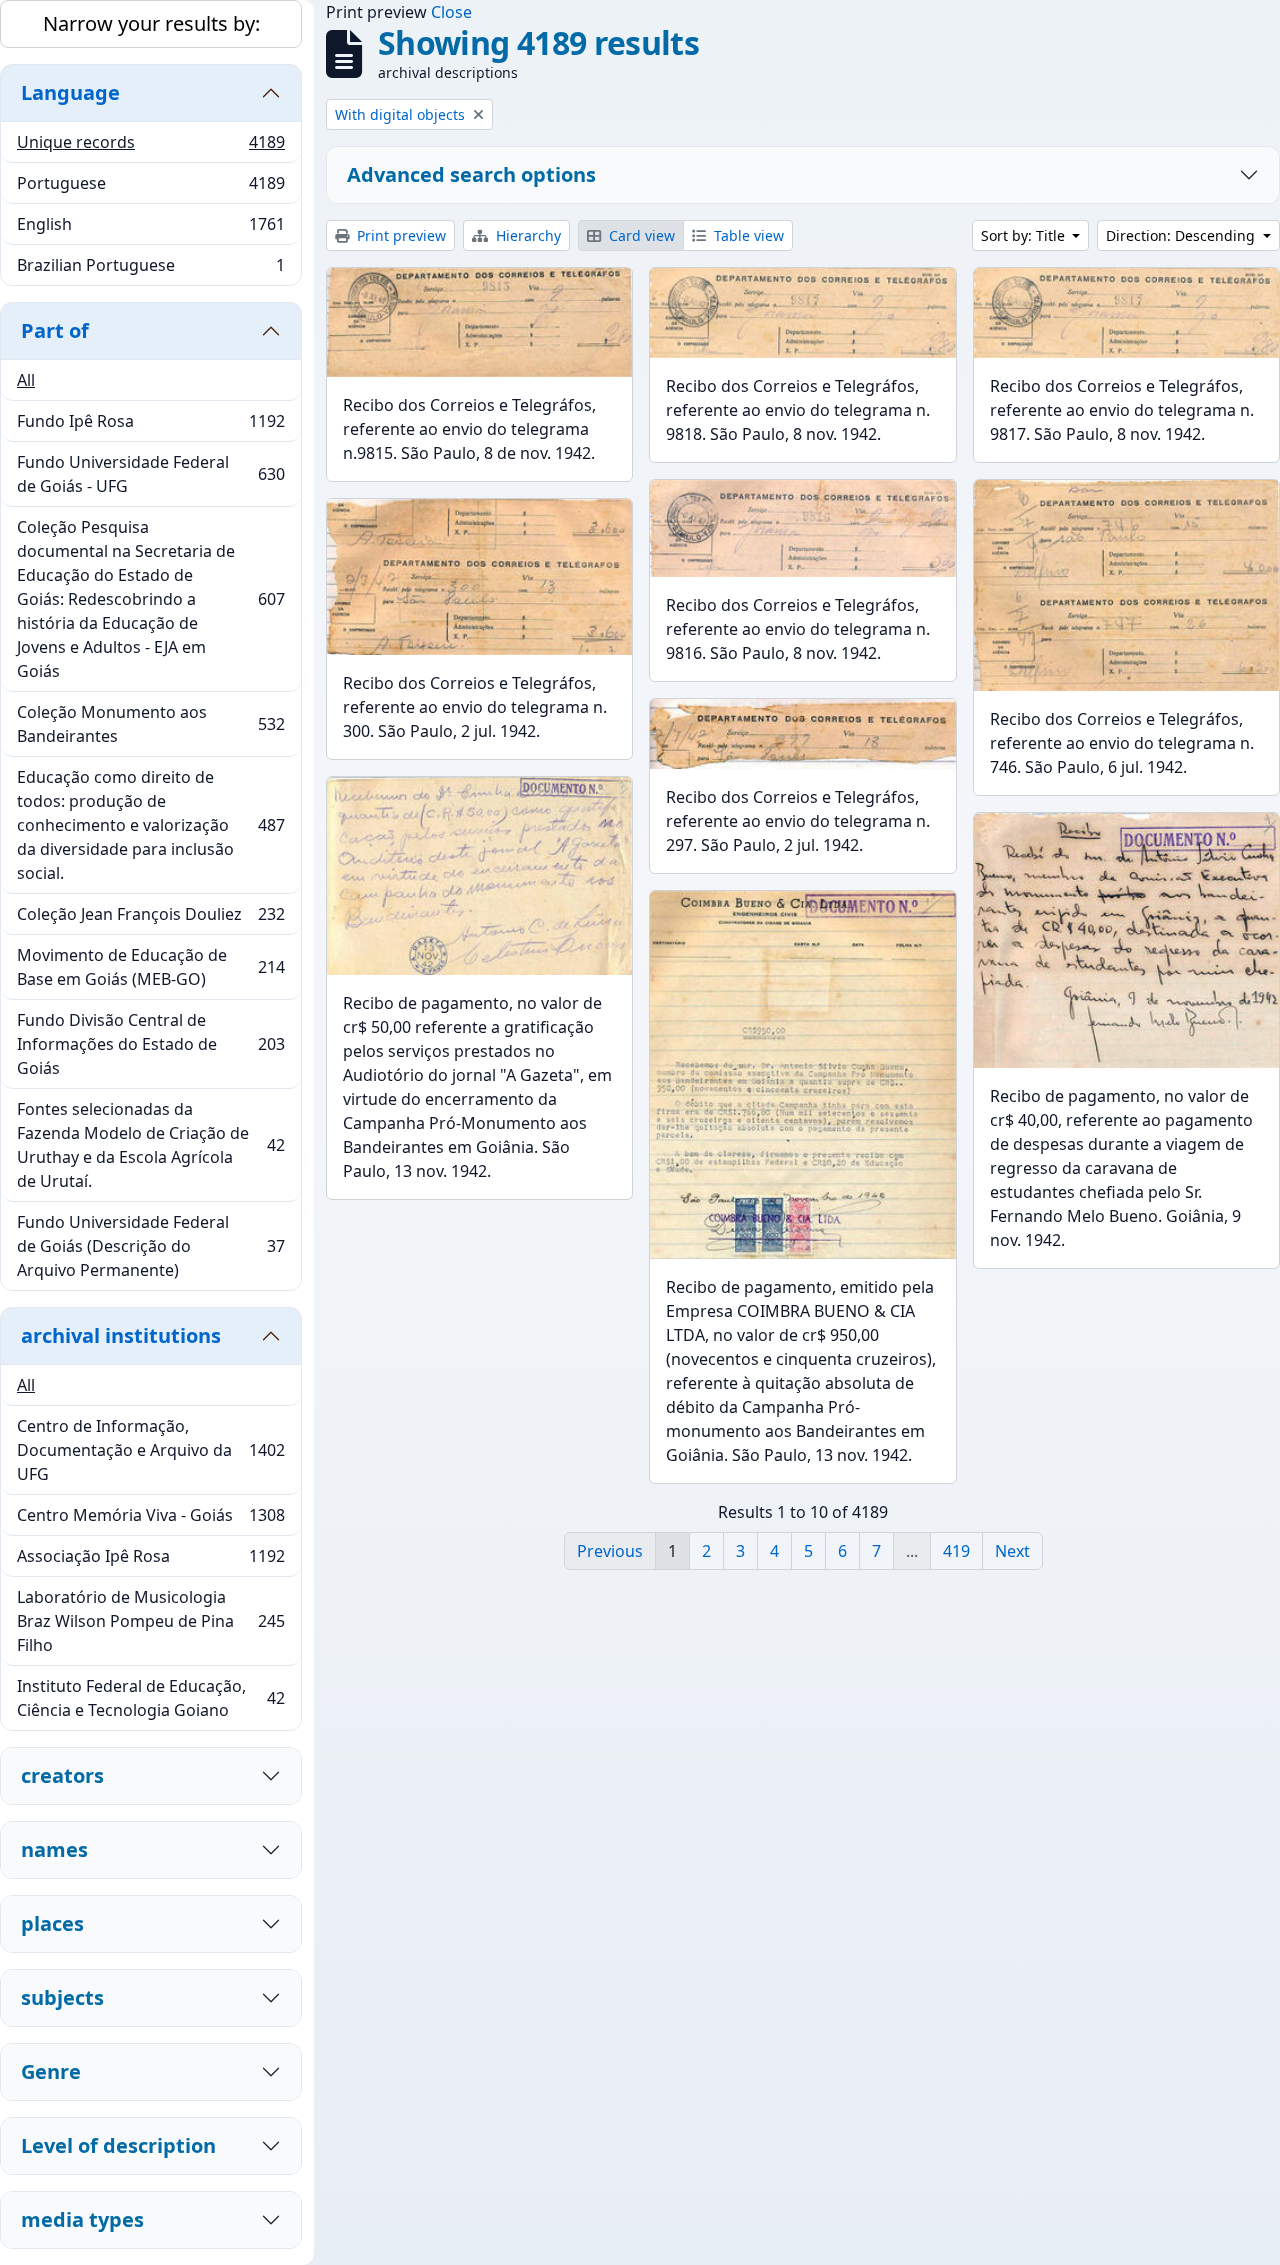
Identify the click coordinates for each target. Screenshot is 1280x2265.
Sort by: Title (1025, 235)
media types (82, 2219)
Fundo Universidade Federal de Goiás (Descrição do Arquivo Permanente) (150, 1246)
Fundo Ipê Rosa (150, 426)
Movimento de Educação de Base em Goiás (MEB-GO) (150, 967)
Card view (640, 235)
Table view (747, 235)
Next (1012, 1551)
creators (62, 1775)
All (26, 380)
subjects (62, 1997)
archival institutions (121, 1335)
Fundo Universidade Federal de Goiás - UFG (150, 474)
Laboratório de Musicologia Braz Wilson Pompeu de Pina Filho (150, 1621)
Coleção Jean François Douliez (150, 919)
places (52, 1923)
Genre (51, 2071)
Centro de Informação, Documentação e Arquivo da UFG (150, 1450)
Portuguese (150, 188)
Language (70, 92)
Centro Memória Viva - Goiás (150, 1520)
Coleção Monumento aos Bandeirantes (150, 724)
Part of (55, 330)
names (54, 1849)
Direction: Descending (1182, 235)
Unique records (150, 147)
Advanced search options (471, 174)
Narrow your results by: (151, 23)
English (150, 229)
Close (451, 12)
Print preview (399, 235)
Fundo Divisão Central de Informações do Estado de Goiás (150, 1044)
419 (956, 1551)
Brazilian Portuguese (150, 269)
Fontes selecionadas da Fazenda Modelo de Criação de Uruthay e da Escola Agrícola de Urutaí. (150, 1145)
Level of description (118, 2145)
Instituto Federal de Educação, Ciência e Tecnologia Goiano (150, 1698)
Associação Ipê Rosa (150, 1561)
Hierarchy (526, 235)
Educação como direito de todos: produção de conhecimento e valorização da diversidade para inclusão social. (150, 825)
